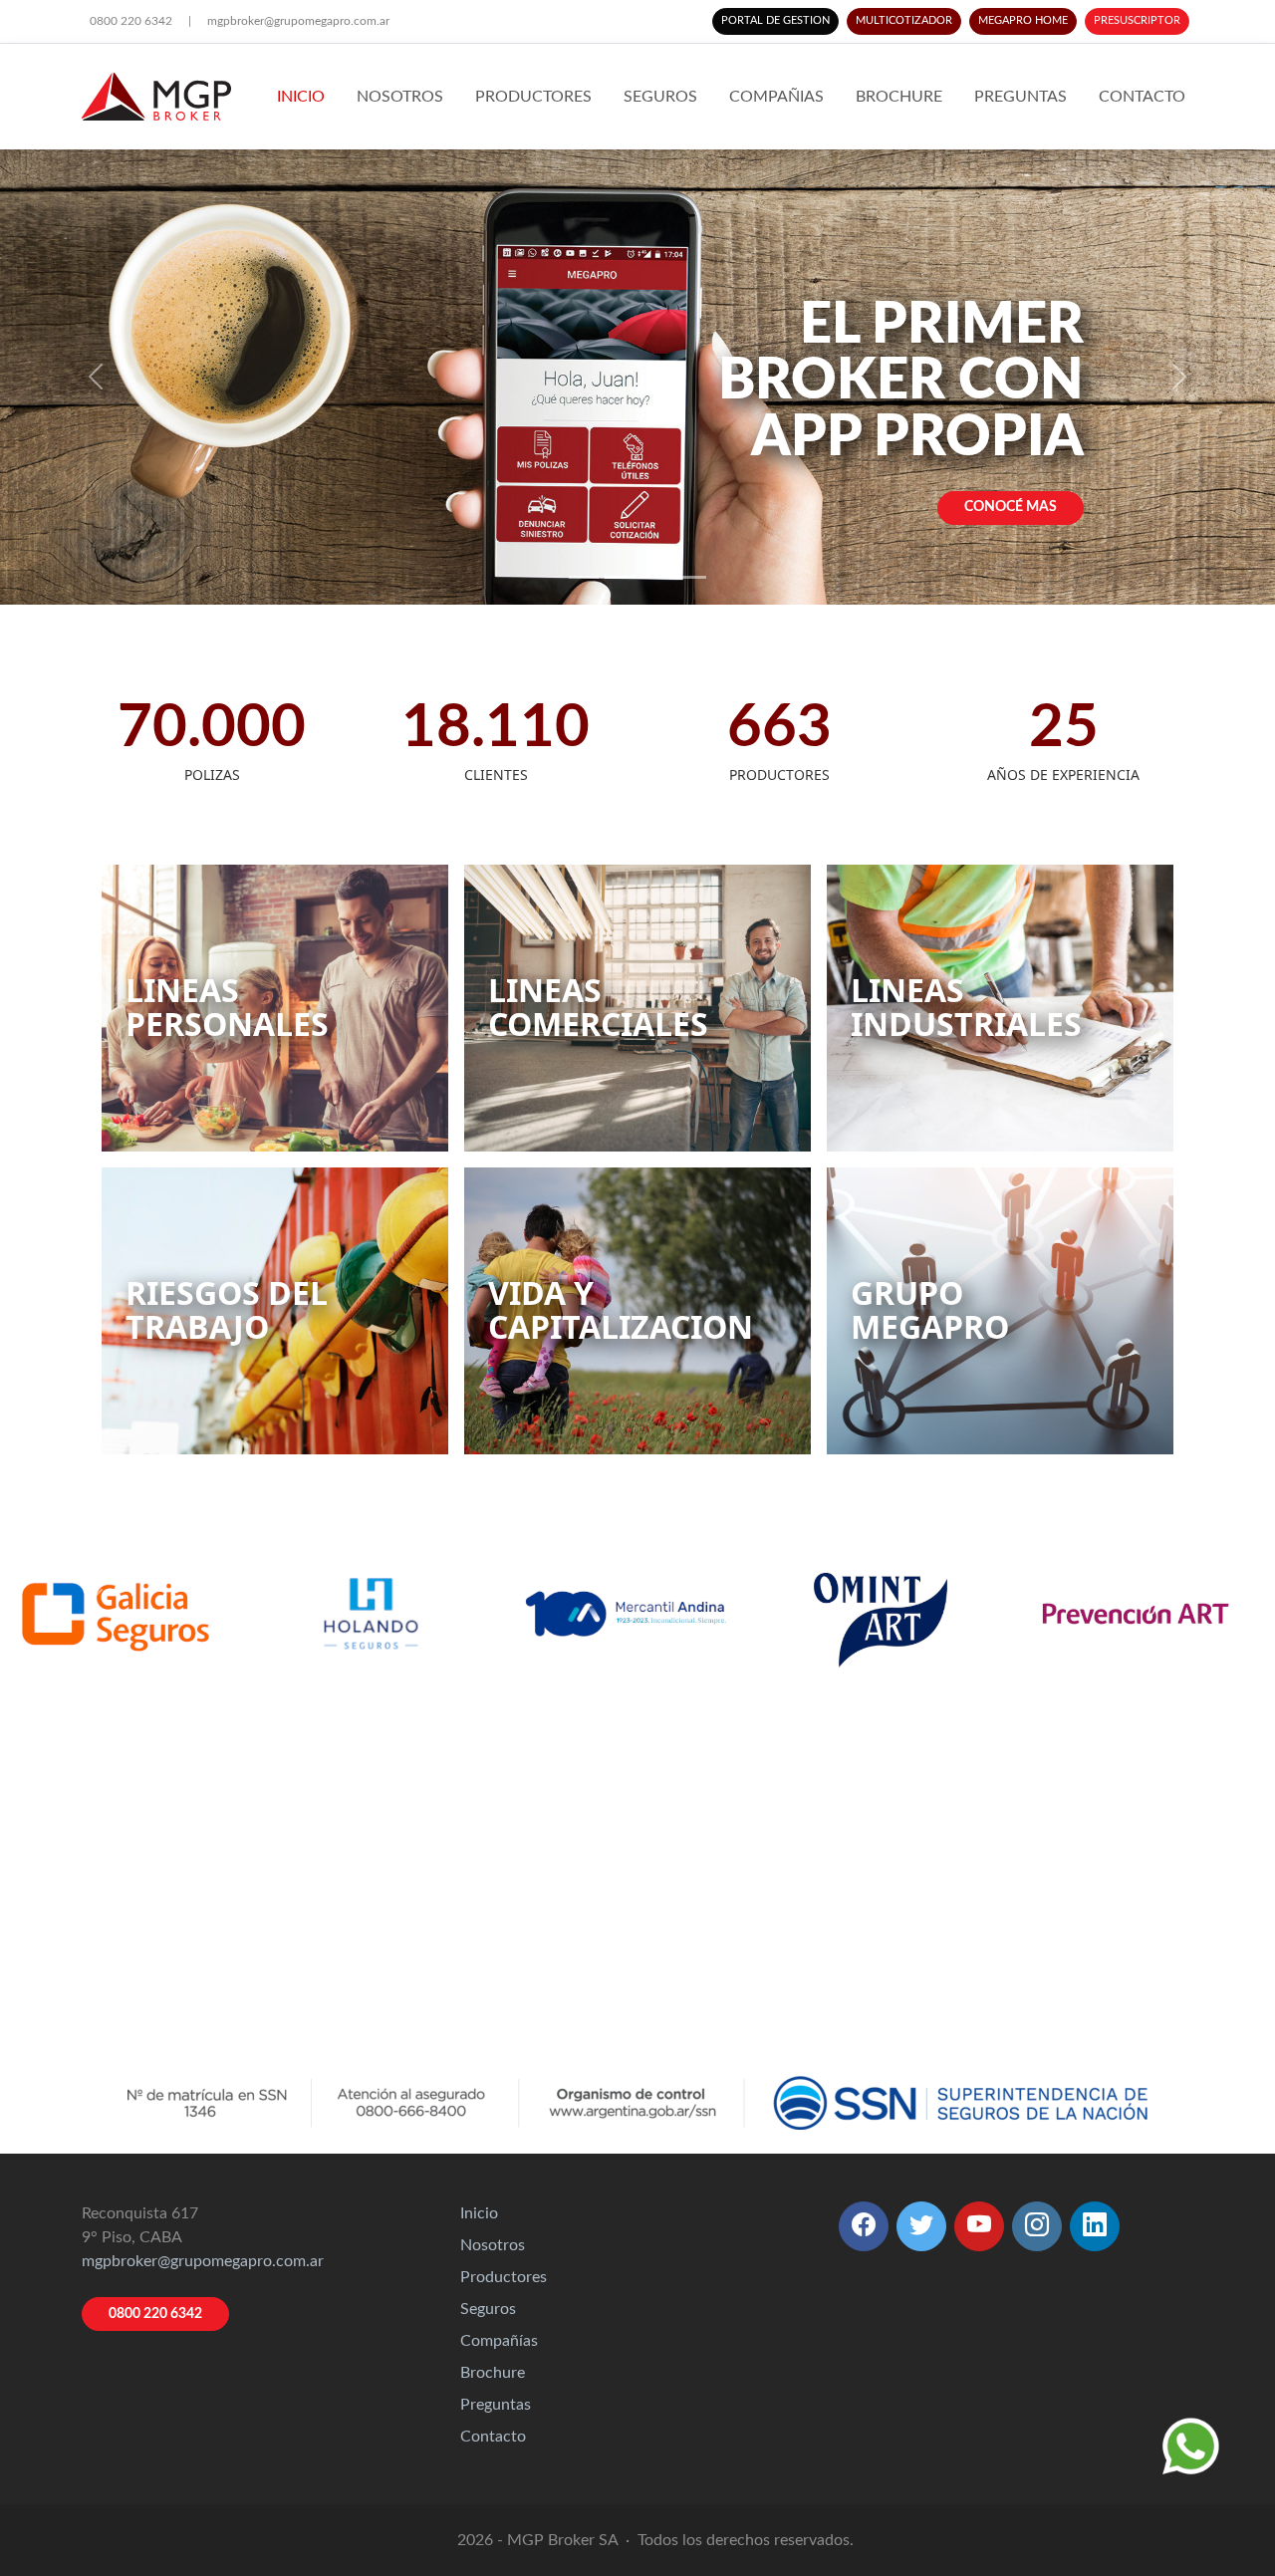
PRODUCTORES (533, 97)
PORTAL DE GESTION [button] (775, 20)
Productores (504, 2277)
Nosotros (493, 2245)
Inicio (479, 2213)
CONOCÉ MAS (1011, 507)
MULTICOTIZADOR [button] (904, 20)
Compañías (499, 2341)
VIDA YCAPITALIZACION (621, 1309)
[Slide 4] (691, 577)
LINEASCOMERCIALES (598, 1007)
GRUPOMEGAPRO (930, 1309)
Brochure (493, 2373)
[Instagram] (1037, 2226)
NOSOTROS (400, 97)
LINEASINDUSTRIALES (966, 1007)
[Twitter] (921, 2226)
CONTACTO (1142, 97)
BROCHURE (899, 97)
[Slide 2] (620, 577)
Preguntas (496, 2405)
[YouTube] (979, 2226)
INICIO (301, 97)
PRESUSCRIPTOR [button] (1137, 20)
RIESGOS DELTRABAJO (227, 1309)
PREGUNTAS (1020, 97)
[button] (864, 2226)
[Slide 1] (584, 577)
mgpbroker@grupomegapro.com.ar (298, 21)
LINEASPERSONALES (227, 1007)
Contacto (493, 2437)
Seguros (488, 2309)
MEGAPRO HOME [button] (1023, 20)
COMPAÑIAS (776, 97)
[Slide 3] (655, 577)
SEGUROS (660, 97)
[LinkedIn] (1095, 2226)
